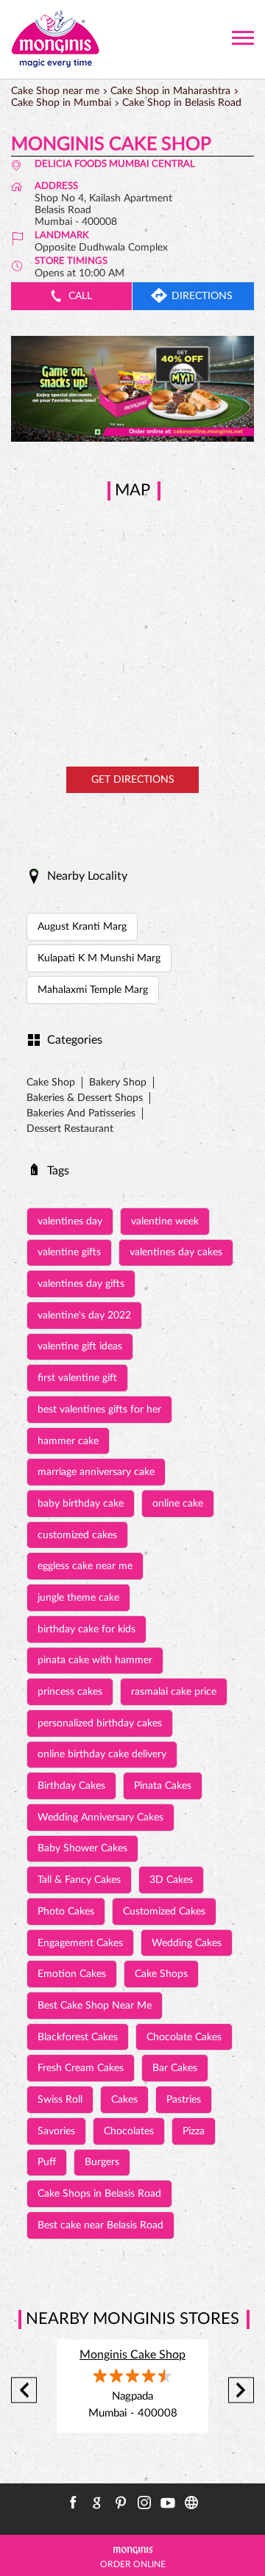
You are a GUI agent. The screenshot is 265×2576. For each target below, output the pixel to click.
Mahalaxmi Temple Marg (93, 990)
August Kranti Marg (82, 927)
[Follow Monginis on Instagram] (144, 2503)
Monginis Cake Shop (132, 2355)
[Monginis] (55, 39)
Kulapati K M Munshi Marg (99, 958)
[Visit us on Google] (97, 2503)
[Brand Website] (191, 2503)
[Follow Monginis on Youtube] (168, 2503)
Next (241, 2390)
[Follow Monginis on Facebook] (74, 2503)
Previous (24, 2390)
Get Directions (133, 780)
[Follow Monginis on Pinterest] (121, 2503)
